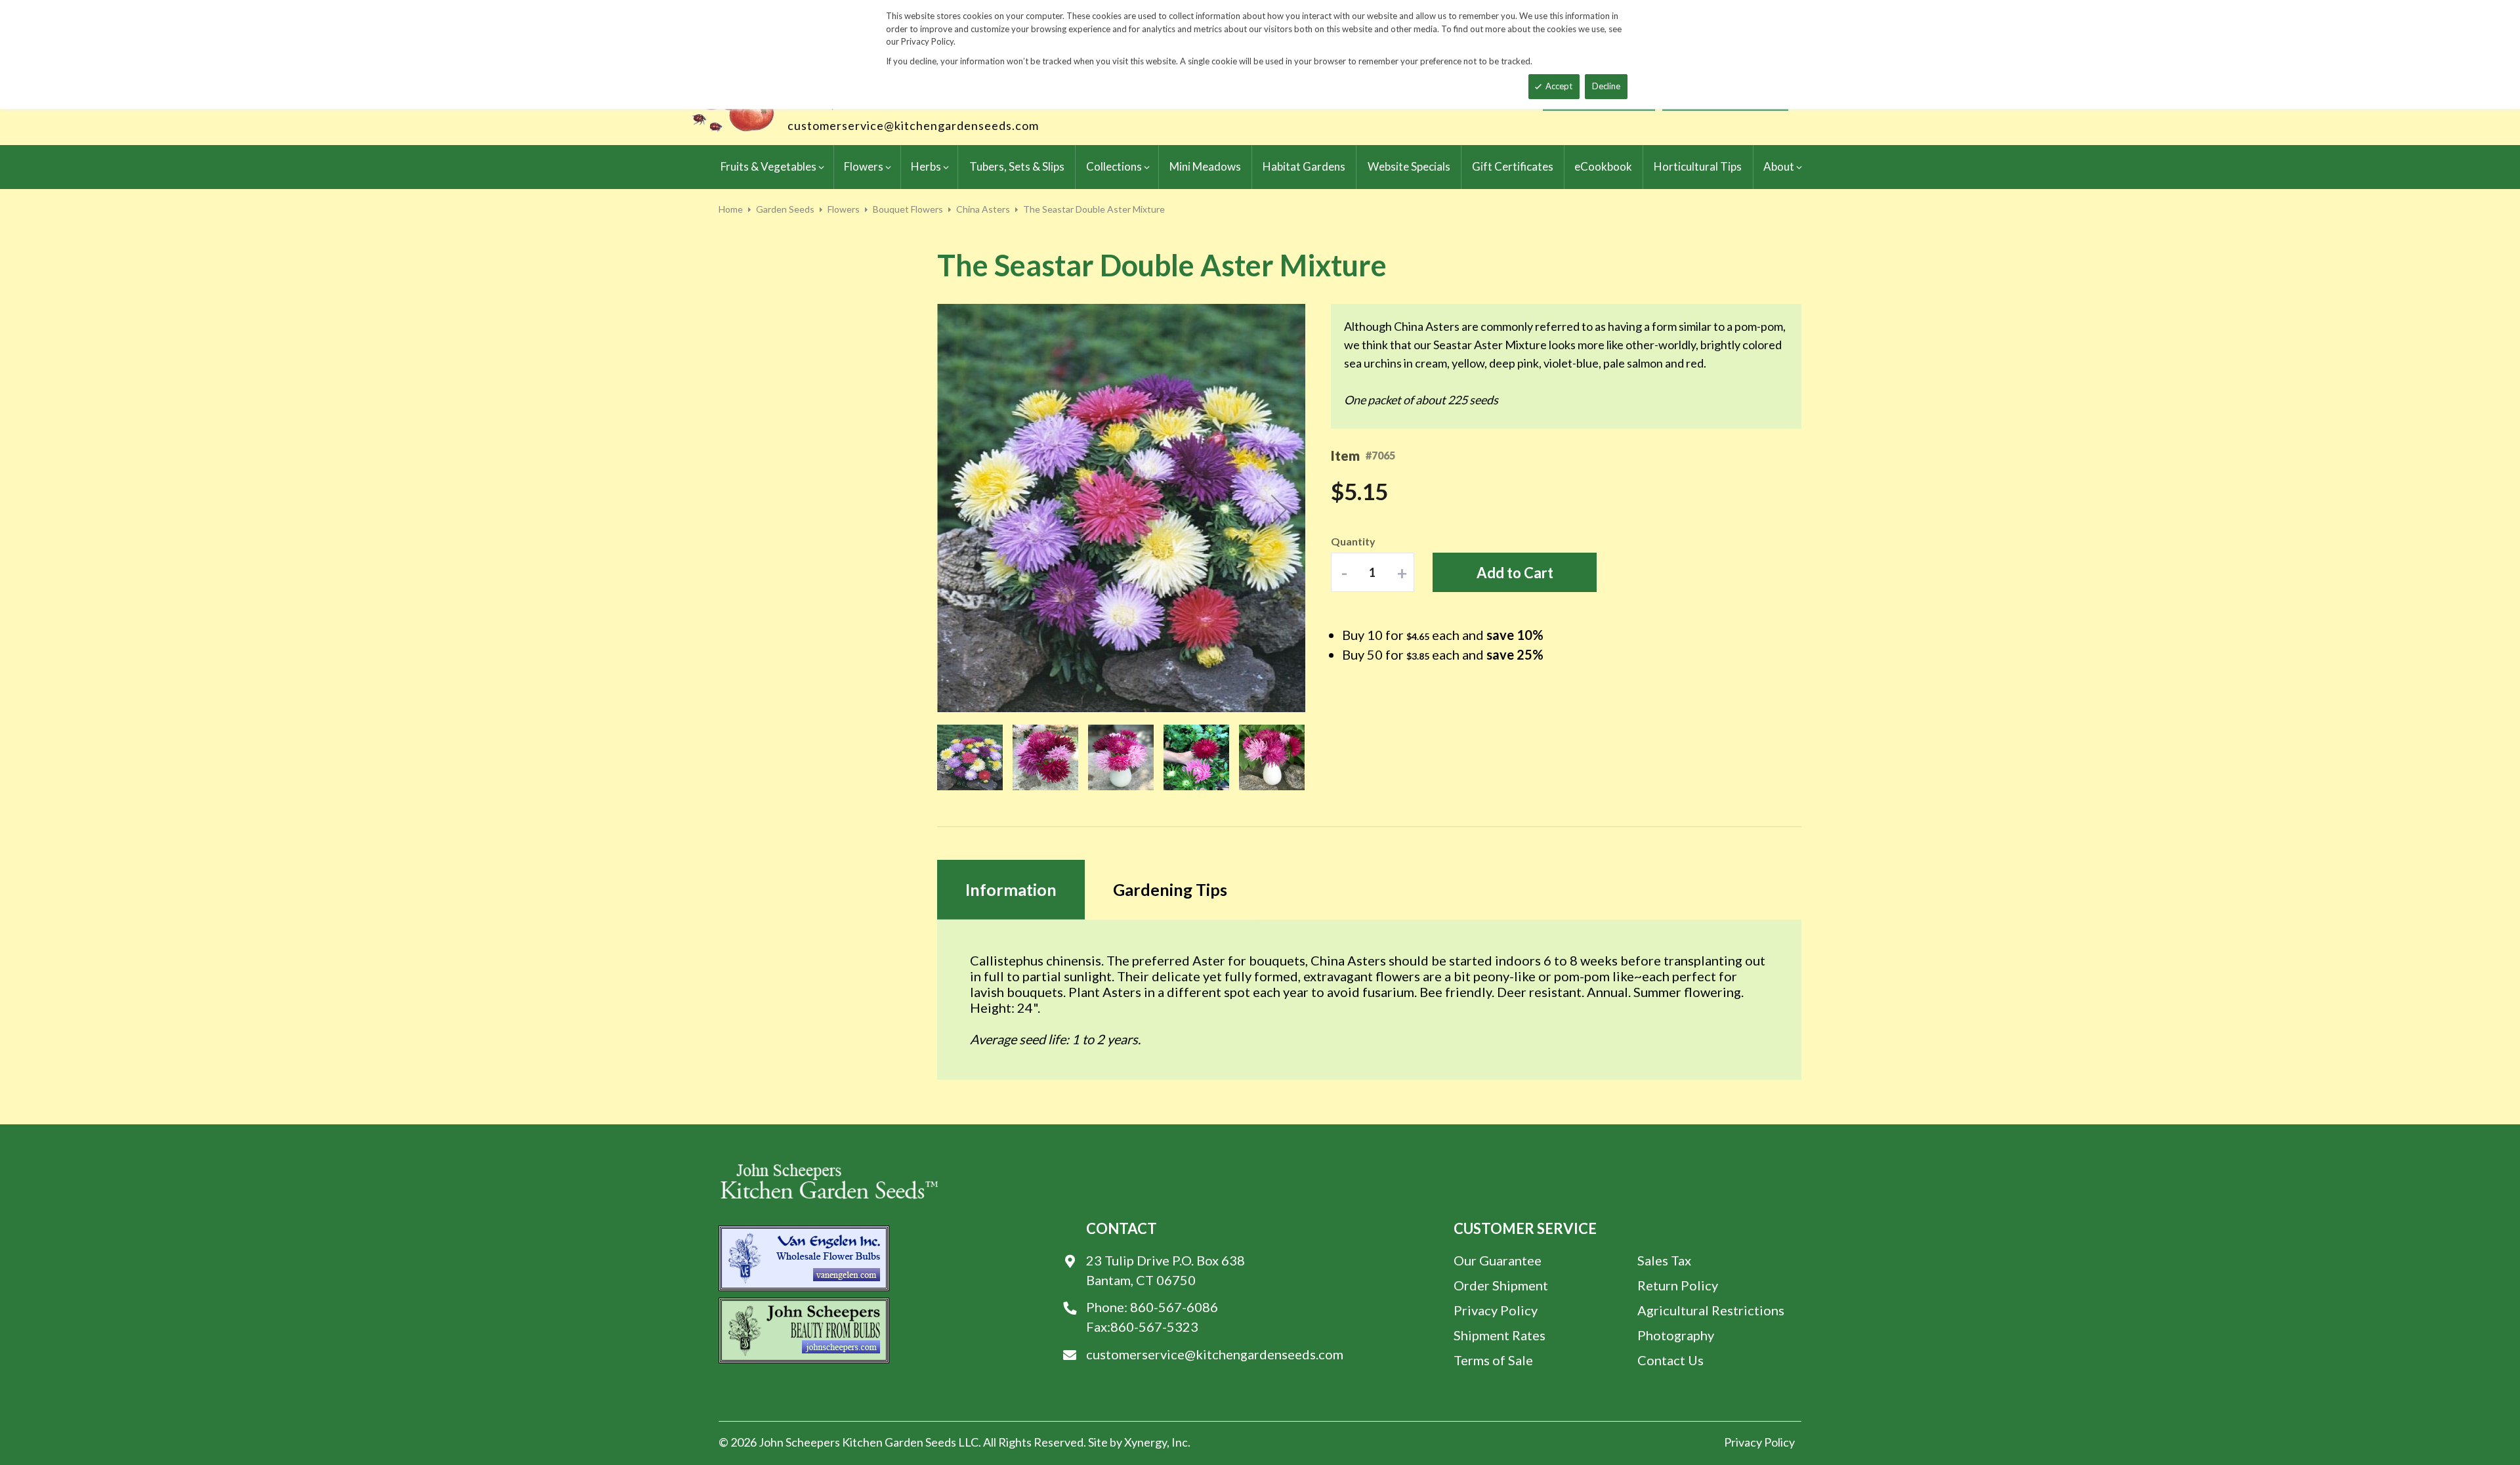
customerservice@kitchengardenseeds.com (913, 125)
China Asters (983, 209)
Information (1011, 889)
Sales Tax (1664, 1260)
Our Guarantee (1498, 1260)
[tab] (1011, 890)
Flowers (844, 209)
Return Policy (1678, 1285)
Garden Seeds (785, 209)
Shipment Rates (1500, 1335)
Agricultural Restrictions (1711, 1310)
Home (731, 209)
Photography (1676, 1335)
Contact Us (1670, 1360)
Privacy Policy (1496, 1310)
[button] (963, 509)
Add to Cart (1515, 573)
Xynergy (1145, 1442)
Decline (1606, 86)
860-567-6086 (1174, 1307)
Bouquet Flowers (908, 209)
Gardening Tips (1170, 889)
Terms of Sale (1493, 1360)
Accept (1559, 86)
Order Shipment (1501, 1285)
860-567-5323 (1154, 1327)
